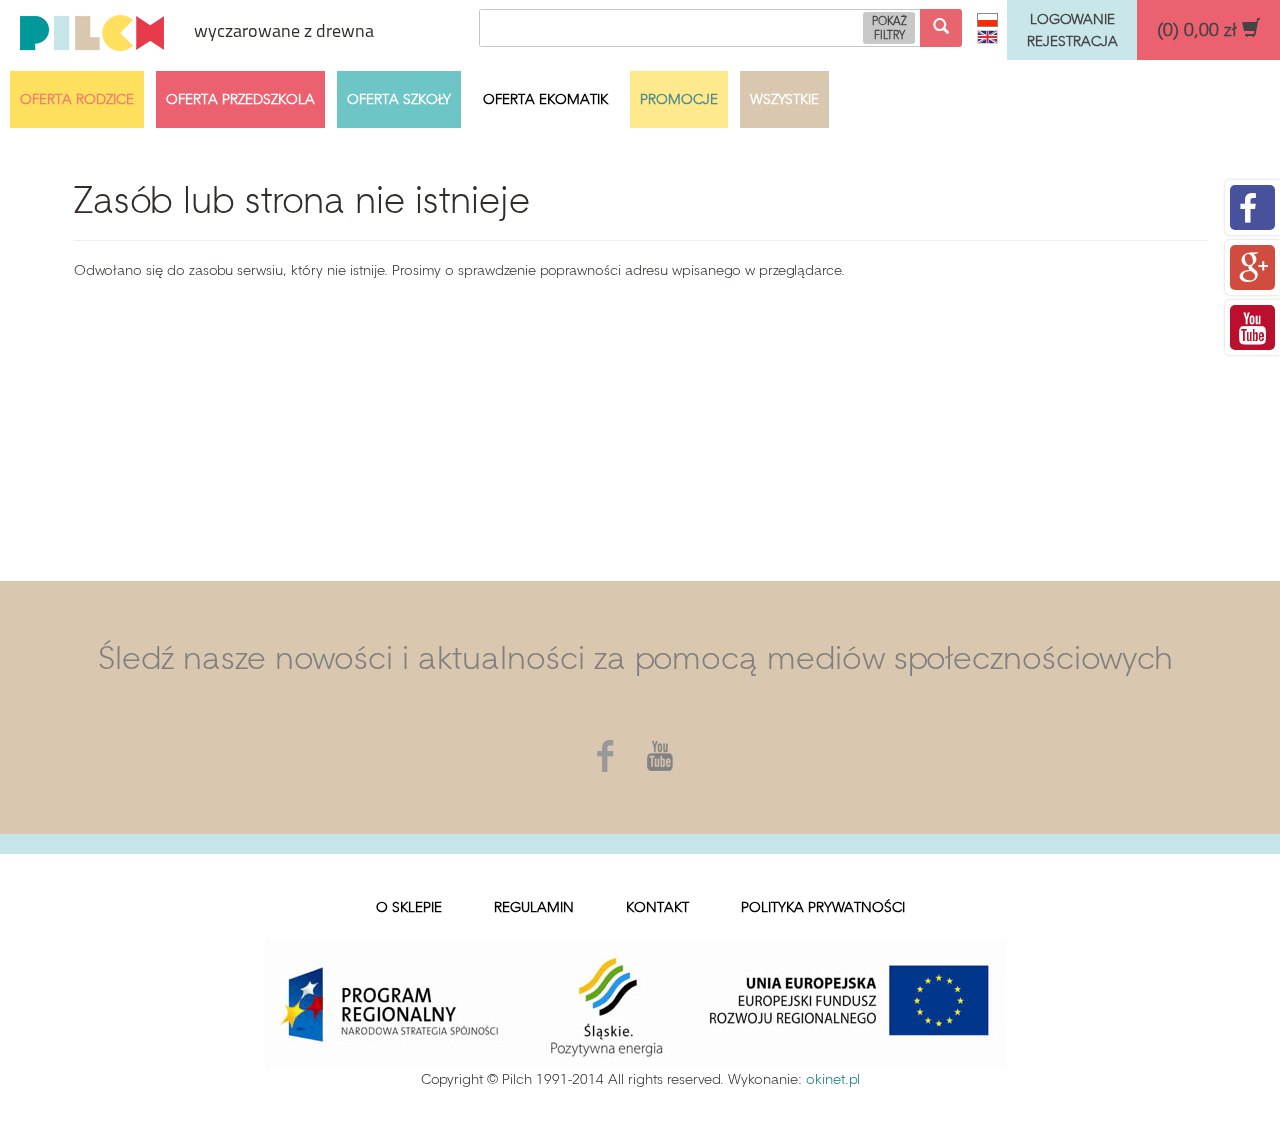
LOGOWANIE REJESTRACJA (1072, 30)
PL (987, 20)
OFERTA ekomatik (545, 99)
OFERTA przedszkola (240, 99)
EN (987, 37)
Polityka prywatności (823, 907)
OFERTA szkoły (399, 99)
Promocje (679, 99)
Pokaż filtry (889, 28)
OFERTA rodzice (77, 99)
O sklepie (409, 907)
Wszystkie (784, 99)
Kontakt (657, 907)
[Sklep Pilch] (92, 30)
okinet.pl (833, 1079)
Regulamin (534, 907)
